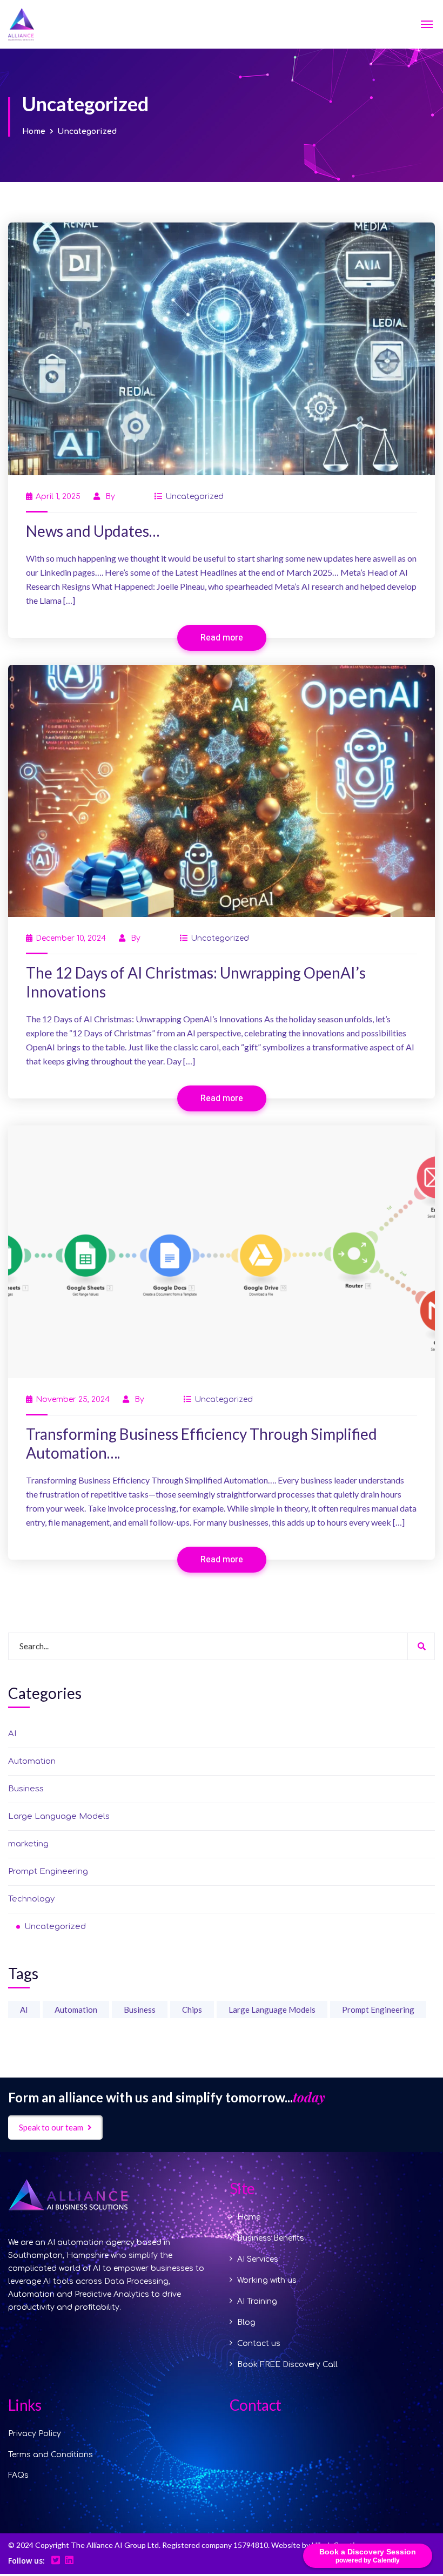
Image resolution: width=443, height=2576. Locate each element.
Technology (31, 1899)
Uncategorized (194, 497)
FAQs (18, 2475)
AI (12, 1734)
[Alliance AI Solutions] (48, 24)
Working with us (267, 2280)
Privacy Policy (35, 2434)
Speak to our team (51, 2127)
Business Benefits (271, 2238)
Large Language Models (59, 1816)
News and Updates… (93, 531)
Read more (222, 638)
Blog (246, 2322)
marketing (28, 1844)
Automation (32, 1761)
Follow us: (26, 2561)
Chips (192, 2009)
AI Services (258, 2259)
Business (26, 1789)
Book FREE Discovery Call (287, 2365)
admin (129, 497)
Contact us (259, 2344)
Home (34, 132)
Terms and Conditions (51, 2455)
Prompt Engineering (48, 1872)
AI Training (257, 2301)
